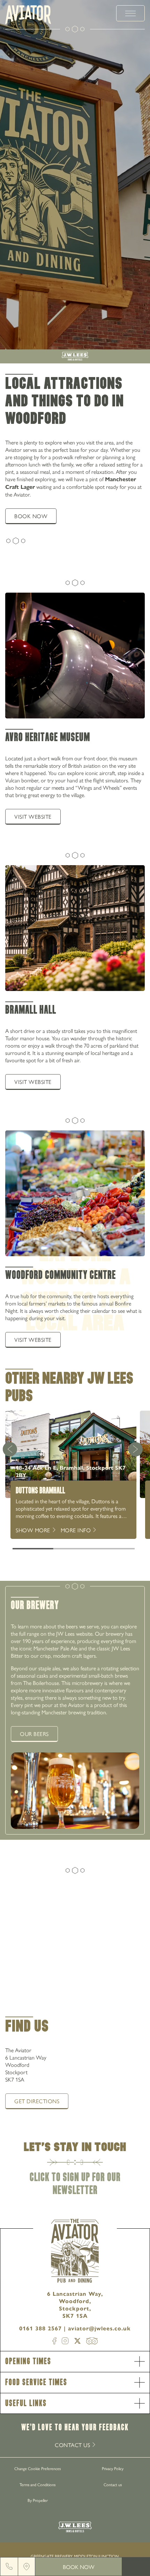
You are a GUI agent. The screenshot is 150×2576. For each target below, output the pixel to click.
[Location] (27, 2567)
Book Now (79, 2567)
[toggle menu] (130, 13)
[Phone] (9, 2567)
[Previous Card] (10, 1449)
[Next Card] (135, 1449)
